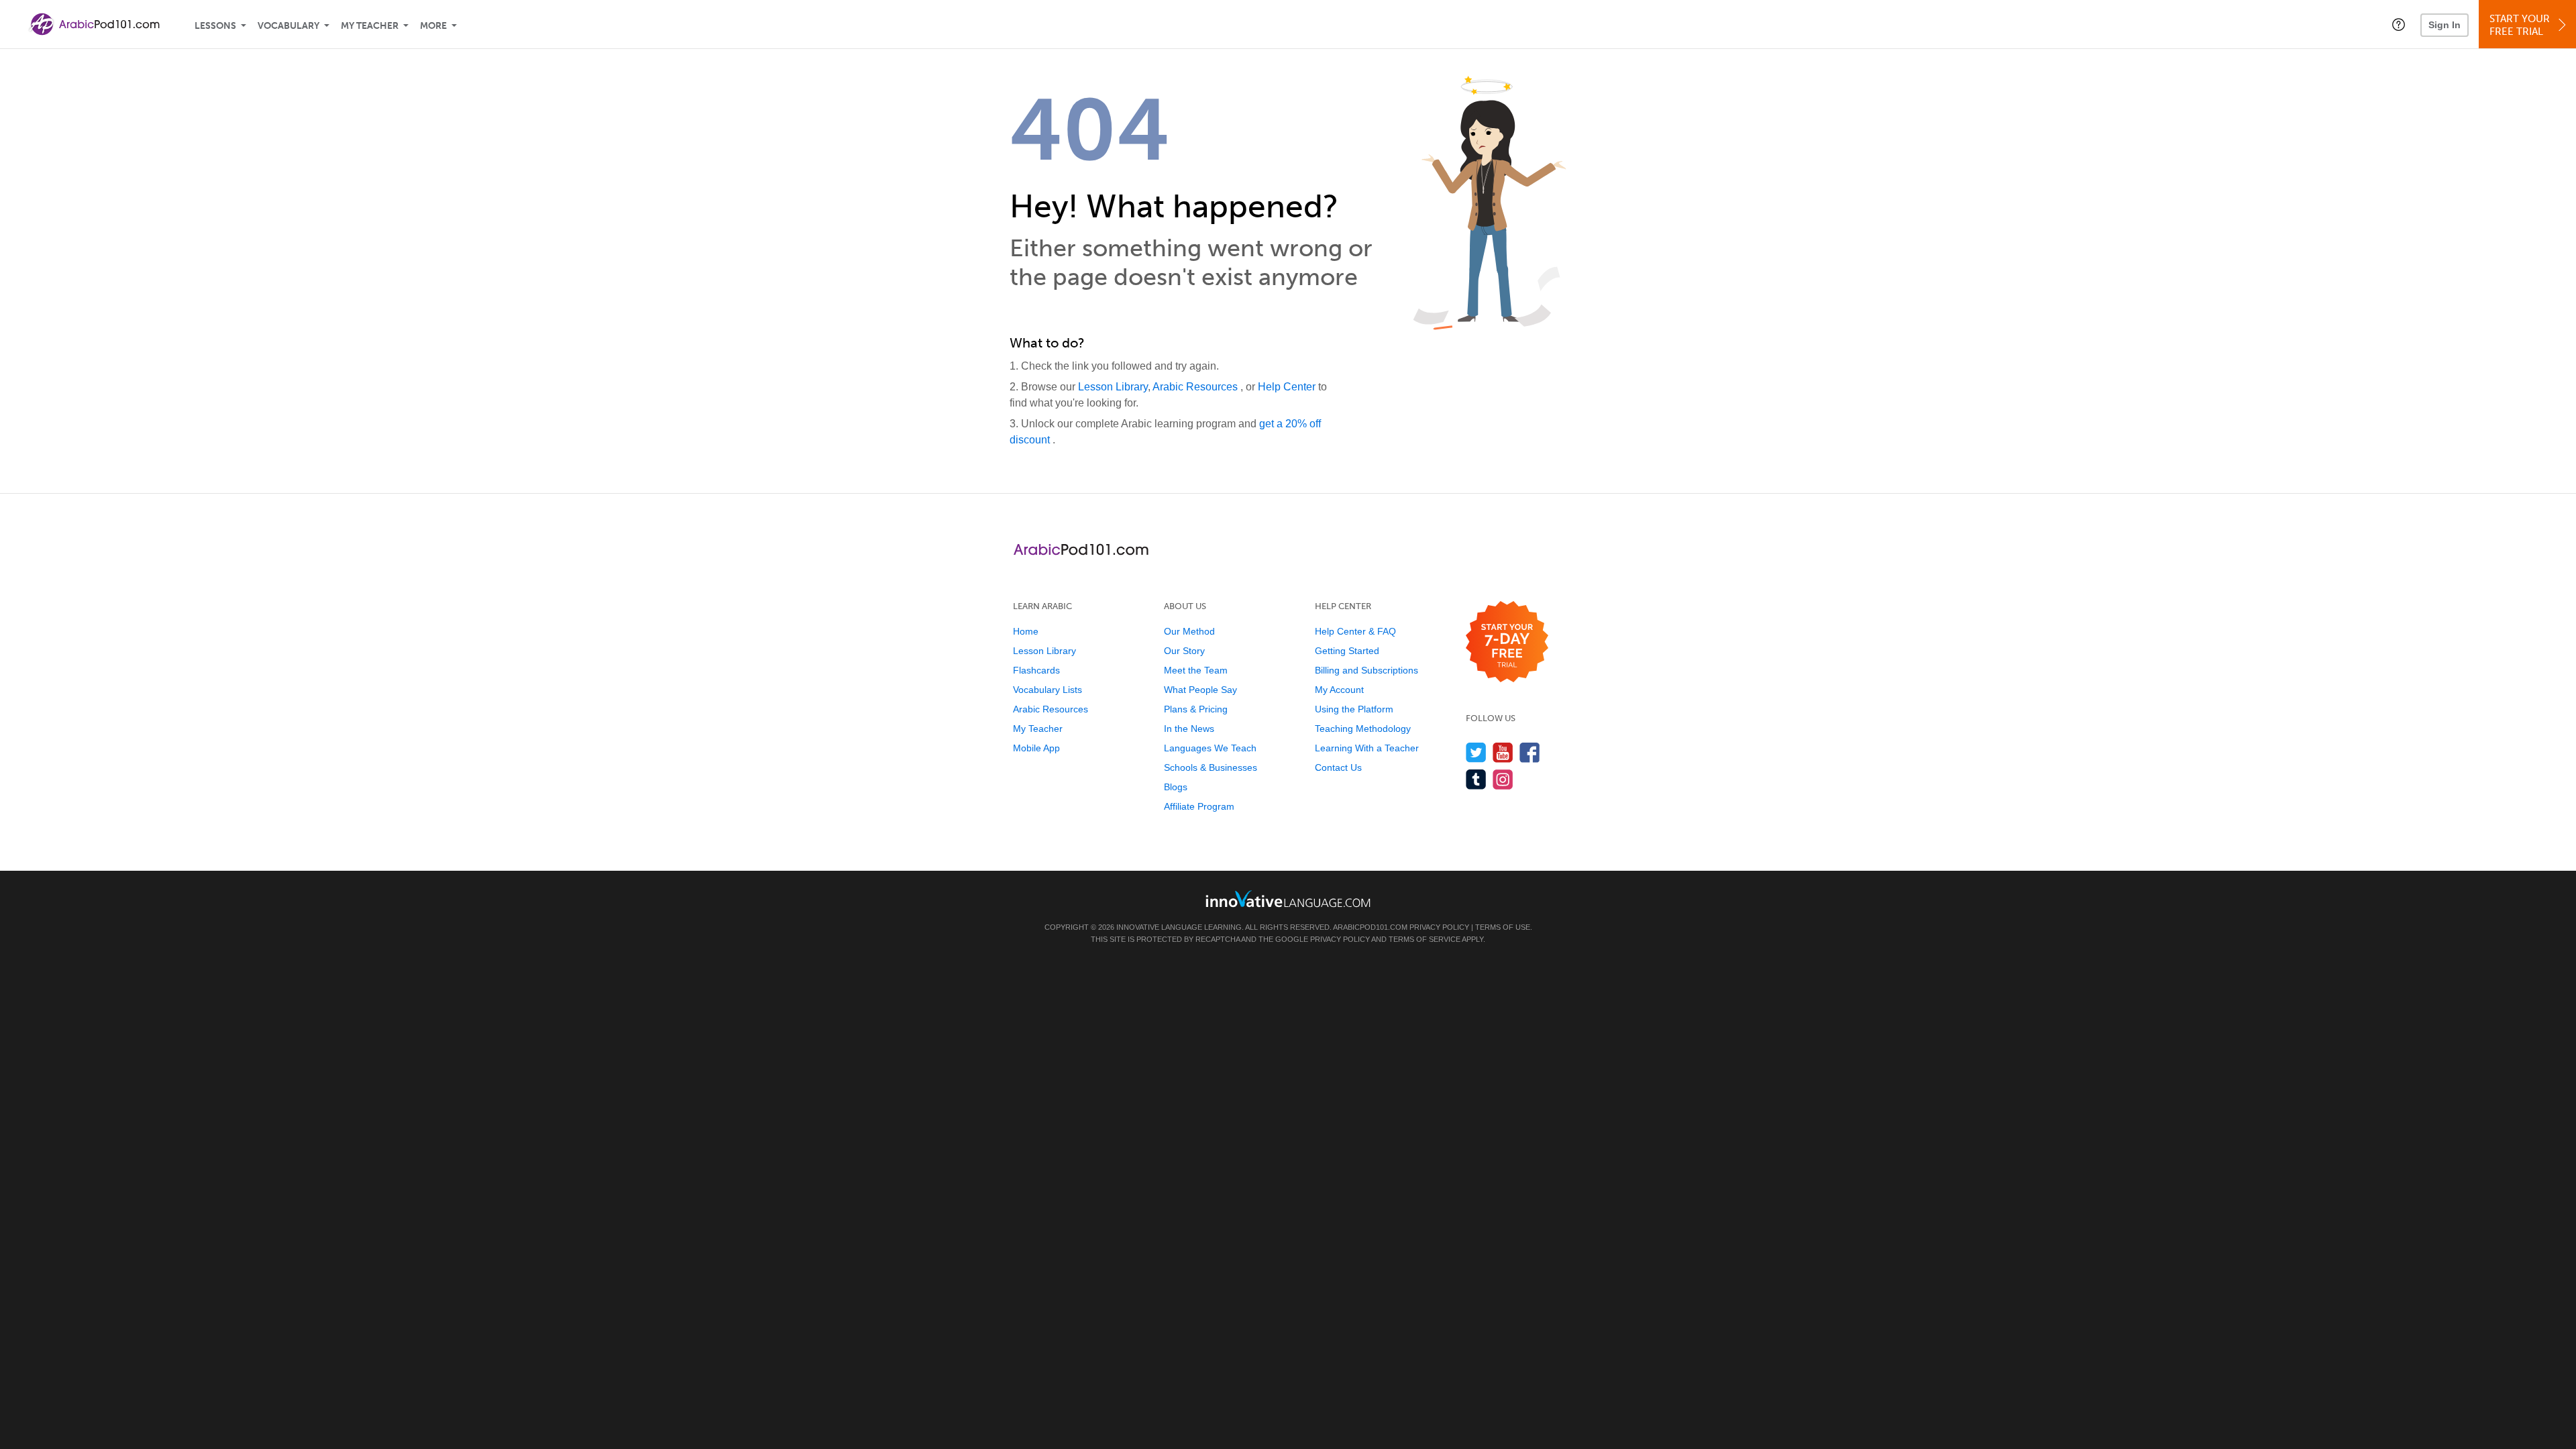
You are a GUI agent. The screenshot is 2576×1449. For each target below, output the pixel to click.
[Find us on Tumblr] (1476, 779)
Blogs (1176, 787)
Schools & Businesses (1211, 767)
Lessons (215, 26)
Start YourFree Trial (2520, 25)
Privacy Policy (1439, 927)
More (433, 26)
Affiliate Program (1199, 806)
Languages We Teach (1210, 748)
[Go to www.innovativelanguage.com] (1288, 899)
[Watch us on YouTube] (1503, 752)
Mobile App (1036, 748)
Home (1026, 631)
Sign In (2445, 25)
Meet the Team (1196, 670)
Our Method (1189, 631)
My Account (1339, 690)
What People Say (1200, 690)
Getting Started (1347, 651)
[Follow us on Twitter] (1476, 752)
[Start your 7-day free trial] (1507, 642)
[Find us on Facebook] (1530, 752)
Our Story (1184, 651)
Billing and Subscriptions (1366, 670)
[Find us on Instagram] (1503, 779)
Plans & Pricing (1196, 709)
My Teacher (370, 26)
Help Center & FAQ (1355, 631)
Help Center (1288, 387)
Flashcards (1036, 670)
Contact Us (1338, 767)
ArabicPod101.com (1370, 927)
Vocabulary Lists (1048, 690)
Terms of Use (1503, 927)
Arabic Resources (1196, 387)
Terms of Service (1425, 939)
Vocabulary (288, 26)
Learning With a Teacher (1367, 748)
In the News (1189, 729)
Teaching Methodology (1363, 729)
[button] (2399, 24)
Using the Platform (1354, 709)
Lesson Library (1113, 387)
